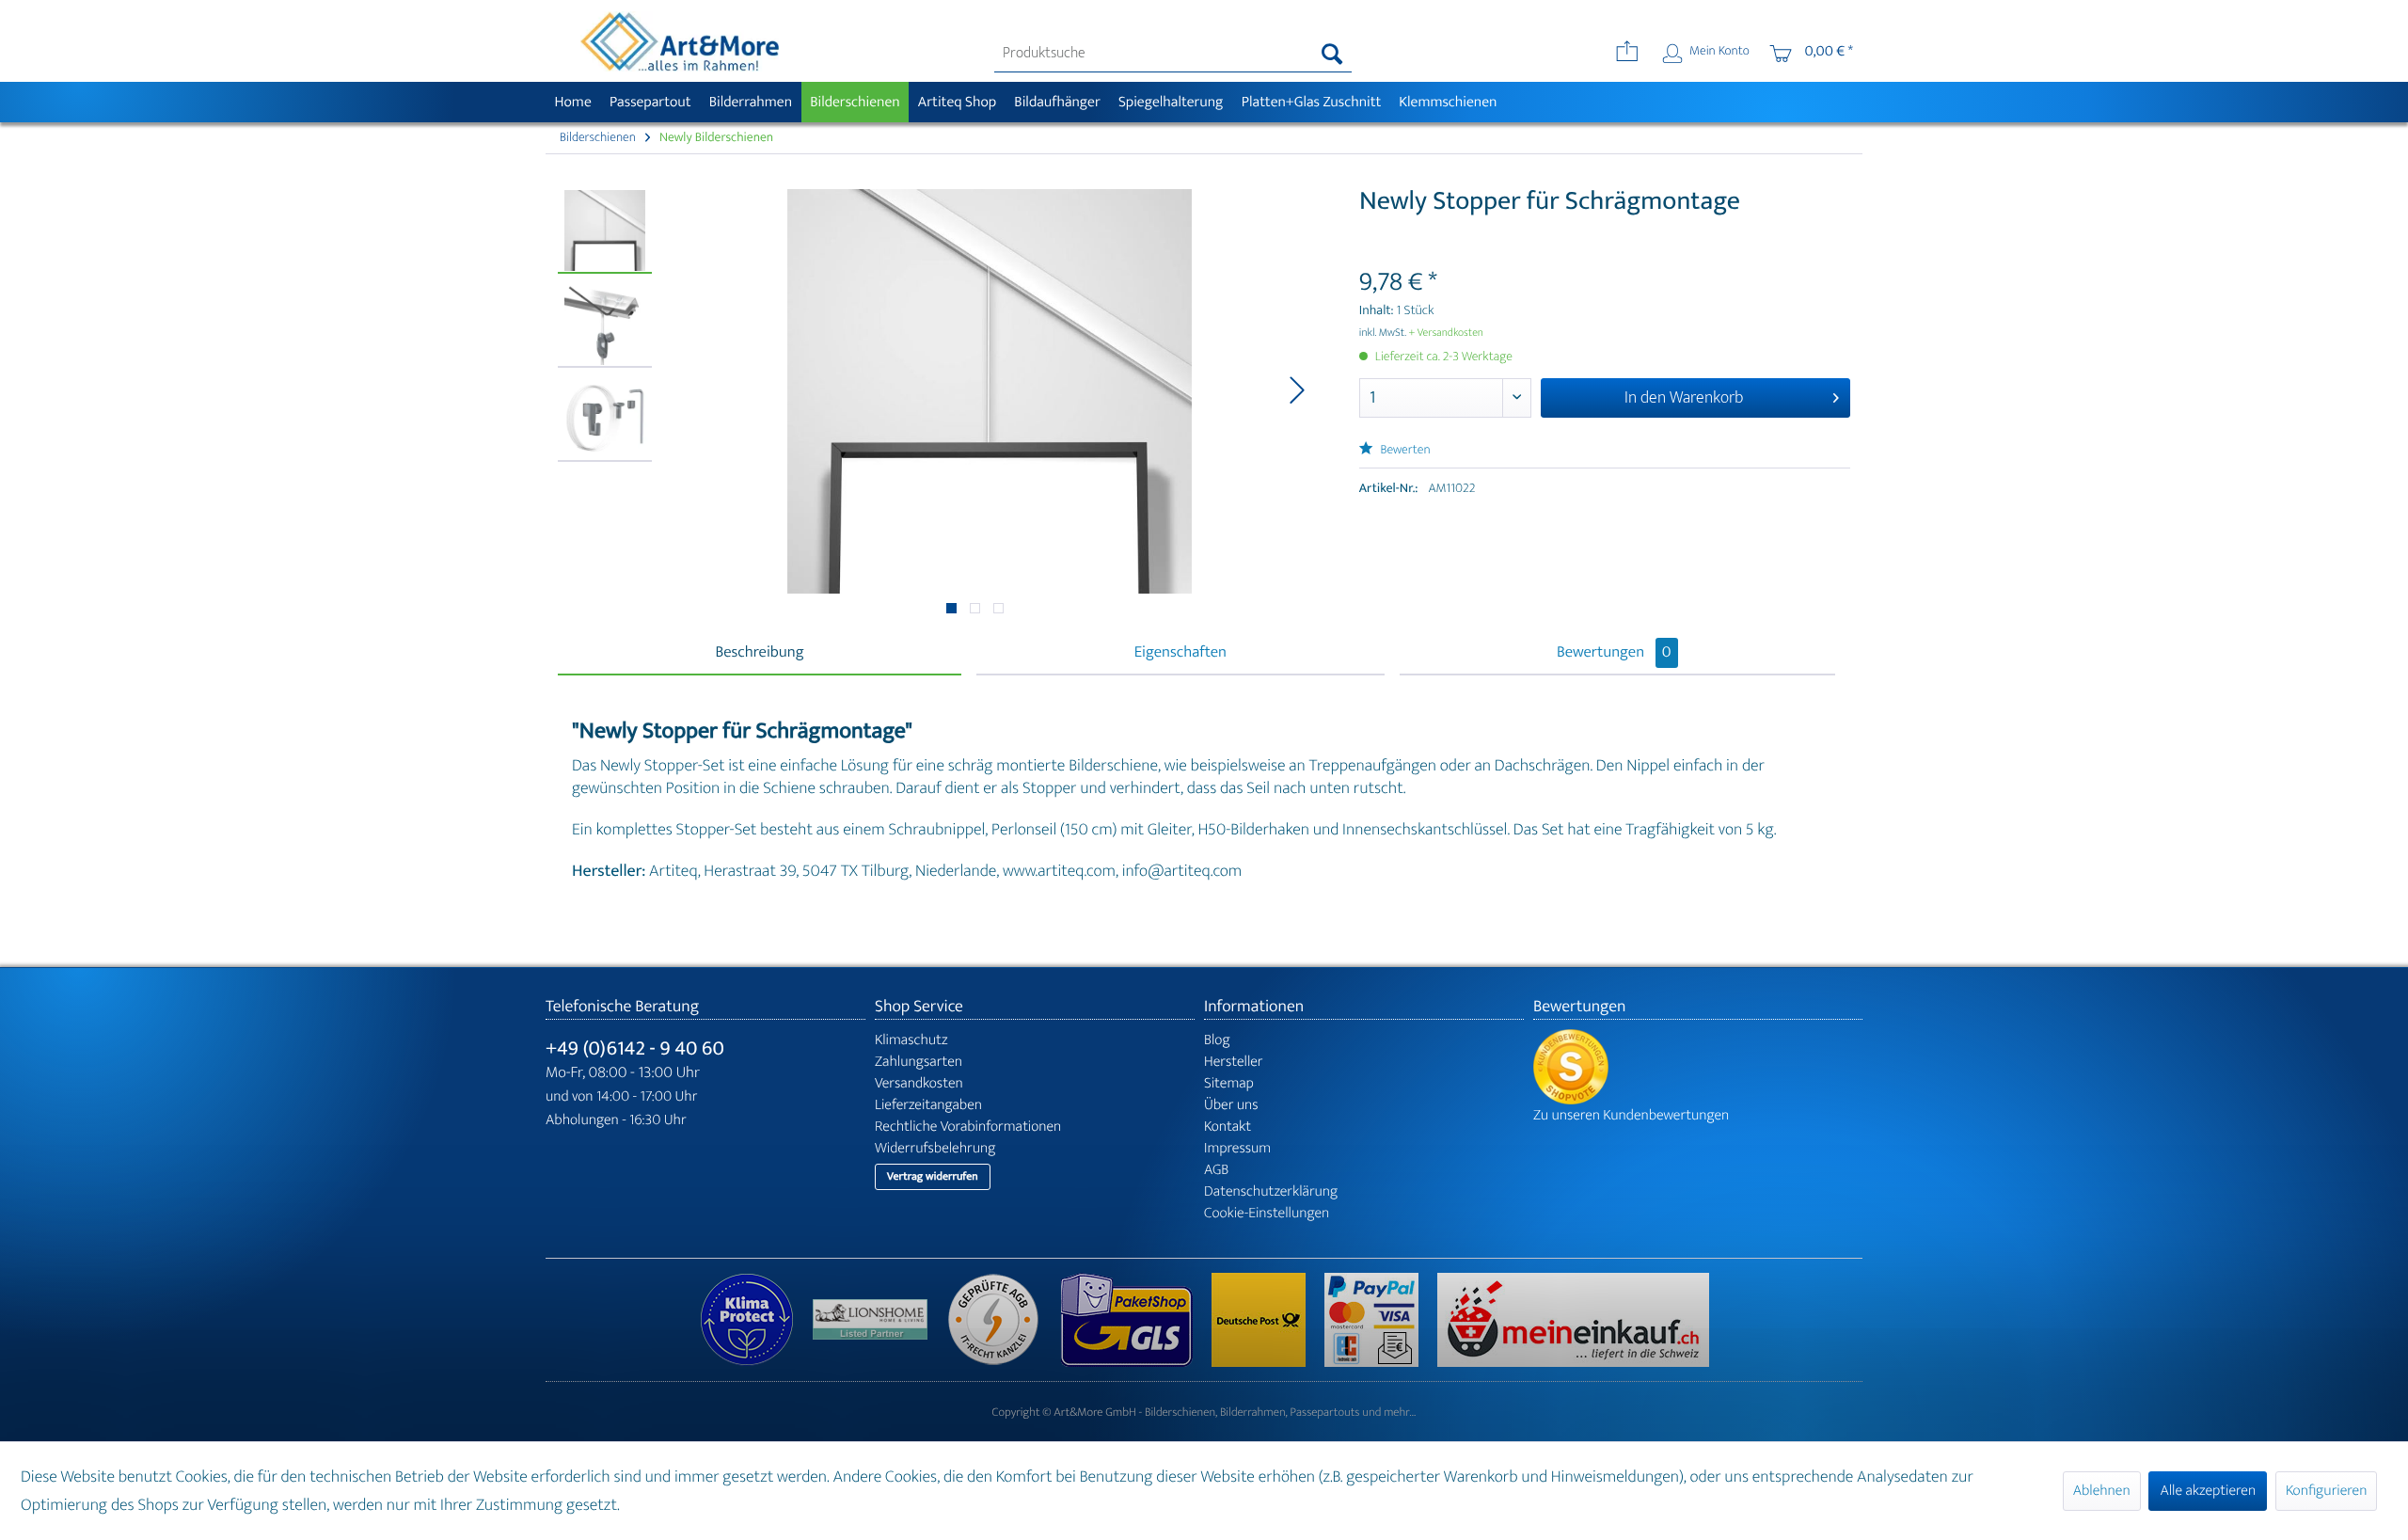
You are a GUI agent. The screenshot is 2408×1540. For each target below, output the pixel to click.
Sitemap (1229, 1083)
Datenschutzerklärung (1271, 1191)
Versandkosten (919, 1083)
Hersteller (1234, 1062)
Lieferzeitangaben (928, 1105)
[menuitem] (1173, 54)
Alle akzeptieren (2208, 1491)
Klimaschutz (911, 1040)
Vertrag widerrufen (933, 1177)
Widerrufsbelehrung (935, 1148)
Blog (1217, 1040)
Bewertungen (1614, 653)
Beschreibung (759, 653)
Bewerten (1404, 450)
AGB (1216, 1170)
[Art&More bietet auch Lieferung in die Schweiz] (1573, 1320)
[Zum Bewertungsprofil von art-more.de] (1698, 1067)
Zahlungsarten (919, 1062)
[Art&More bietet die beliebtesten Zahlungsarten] (1381, 1320)
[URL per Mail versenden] (1627, 54)
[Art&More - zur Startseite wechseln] (679, 41)
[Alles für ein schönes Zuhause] (879, 1319)
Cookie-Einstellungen (1267, 1213)
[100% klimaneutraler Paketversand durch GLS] (756, 1320)
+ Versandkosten (1446, 333)
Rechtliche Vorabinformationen (968, 1127)
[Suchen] (1332, 54)
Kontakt (1228, 1127)
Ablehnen (2102, 1491)
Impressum (1237, 1148)
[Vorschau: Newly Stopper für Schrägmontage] (605, 231)
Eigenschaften (1180, 653)
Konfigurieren (2326, 1491)
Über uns (1231, 1105)
